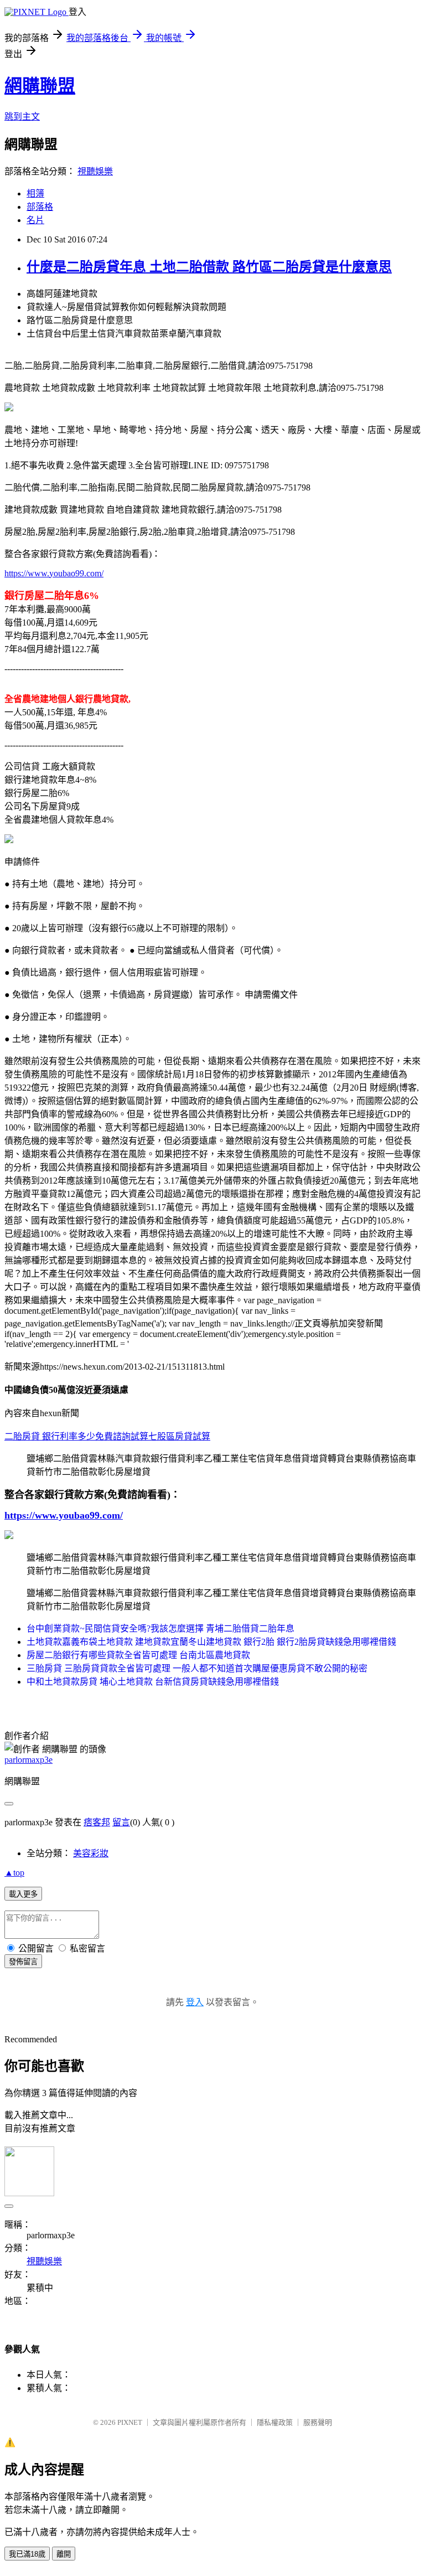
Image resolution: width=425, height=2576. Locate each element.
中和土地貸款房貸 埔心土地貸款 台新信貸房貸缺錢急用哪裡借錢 (153, 1682)
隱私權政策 (275, 2422)
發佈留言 (23, 1962)
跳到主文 (22, 117)
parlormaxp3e (28, 1760)
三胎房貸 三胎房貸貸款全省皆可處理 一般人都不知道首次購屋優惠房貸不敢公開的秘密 (197, 1668)
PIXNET (130, 2422)
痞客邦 (97, 1822)
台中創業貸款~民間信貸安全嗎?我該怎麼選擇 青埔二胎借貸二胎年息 (160, 1628)
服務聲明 (318, 2422)
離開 (64, 2554)
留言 (121, 1822)
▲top (14, 1873)
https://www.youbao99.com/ (54, 573)
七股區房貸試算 (179, 1436)
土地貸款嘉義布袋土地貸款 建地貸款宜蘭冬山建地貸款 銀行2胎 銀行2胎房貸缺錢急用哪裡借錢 (211, 1642)
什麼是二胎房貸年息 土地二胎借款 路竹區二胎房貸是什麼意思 (209, 267)
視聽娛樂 (95, 171)
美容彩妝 (91, 1853)
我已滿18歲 (27, 2554)
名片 (35, 220)
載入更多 (23, 1894)
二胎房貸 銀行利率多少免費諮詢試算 (76, 1436)
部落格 (40, 207)
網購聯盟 (40, 86)
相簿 (35, 193)
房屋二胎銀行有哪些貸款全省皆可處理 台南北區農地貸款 (138, 1655)
